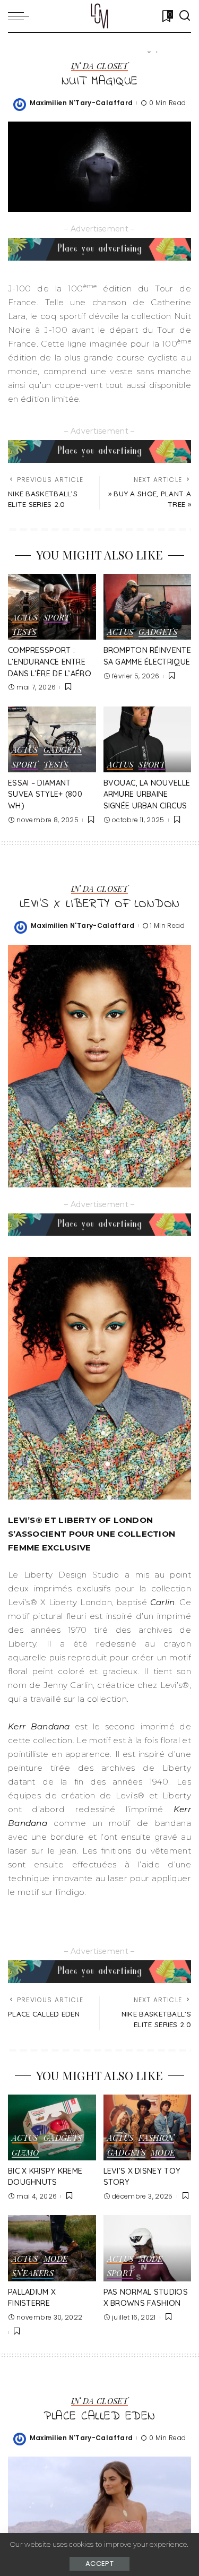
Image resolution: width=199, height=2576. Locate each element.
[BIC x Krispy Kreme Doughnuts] (52, 2127)
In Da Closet (99, 67)
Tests (24, 632)
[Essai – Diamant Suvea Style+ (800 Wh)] (52, 739)
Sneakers (33, 2274)
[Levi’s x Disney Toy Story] (148, 2127)
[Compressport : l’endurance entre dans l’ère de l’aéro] (52, 607)
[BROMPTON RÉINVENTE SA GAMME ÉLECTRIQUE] (148, 607)
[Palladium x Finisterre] (52, 2248)
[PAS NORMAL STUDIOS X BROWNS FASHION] (148, 2248)
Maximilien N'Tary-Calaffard (81, 103)
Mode (163, 2153)
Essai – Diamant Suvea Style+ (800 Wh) (45, 794)
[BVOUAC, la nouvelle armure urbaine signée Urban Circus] (148, 739)
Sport (57, 618)
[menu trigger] (21, 16)
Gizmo (25, 2153)
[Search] (185, 16)
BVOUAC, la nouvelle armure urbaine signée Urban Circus (147, 794)
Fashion (156, 2138)
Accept (99, 2564)
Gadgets (158, 632)
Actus (25, 618)
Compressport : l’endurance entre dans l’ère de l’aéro (50, 662)
